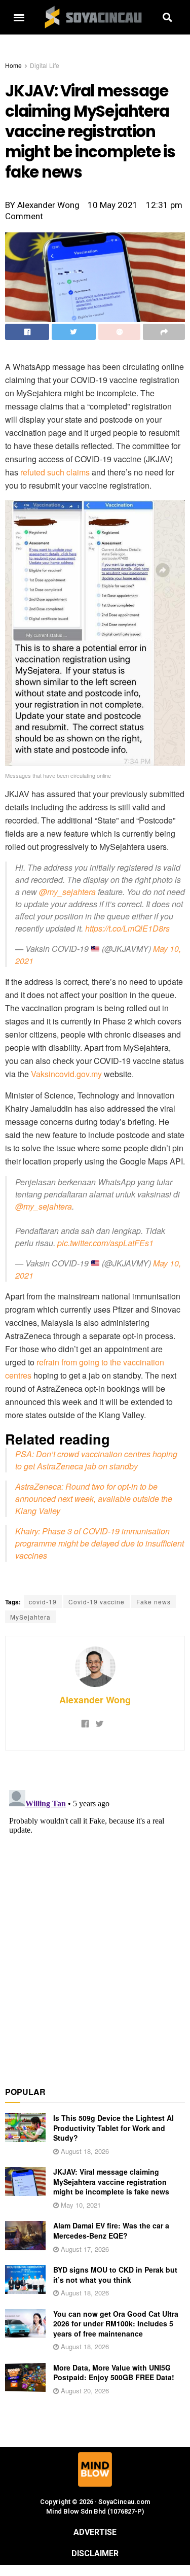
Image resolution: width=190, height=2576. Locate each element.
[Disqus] (95, 1913)
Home (13, 65)
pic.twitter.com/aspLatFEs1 (105, 1243)
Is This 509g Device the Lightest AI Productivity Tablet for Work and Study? (113, 2128)
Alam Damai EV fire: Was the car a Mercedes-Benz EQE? (111, 2230)
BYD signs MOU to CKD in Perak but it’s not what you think (115, 2275)
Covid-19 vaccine (97, 1602)
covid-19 (43, 1602)
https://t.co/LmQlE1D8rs (127, 928)
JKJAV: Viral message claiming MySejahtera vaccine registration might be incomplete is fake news (111, 2182)
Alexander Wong (95, 1700)
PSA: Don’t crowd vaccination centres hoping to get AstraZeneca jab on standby (96, 1460)
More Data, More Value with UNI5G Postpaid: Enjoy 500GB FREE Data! (114, 2373)
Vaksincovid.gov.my (66, 1074)
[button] (19, 18)
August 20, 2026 (84, 2391)
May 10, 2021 (80, 2205)
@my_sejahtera (67, 892)
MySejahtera (30, 1617)
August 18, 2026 (84, 2151)
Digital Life (45, 65)
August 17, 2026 (84, 2249)
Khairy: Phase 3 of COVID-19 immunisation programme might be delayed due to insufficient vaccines (100, 1543)
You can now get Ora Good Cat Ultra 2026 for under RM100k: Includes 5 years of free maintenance (116, 2324)
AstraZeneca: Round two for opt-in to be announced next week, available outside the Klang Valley (94, 1499)
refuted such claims (55, 472)
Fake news (154, 1602)
